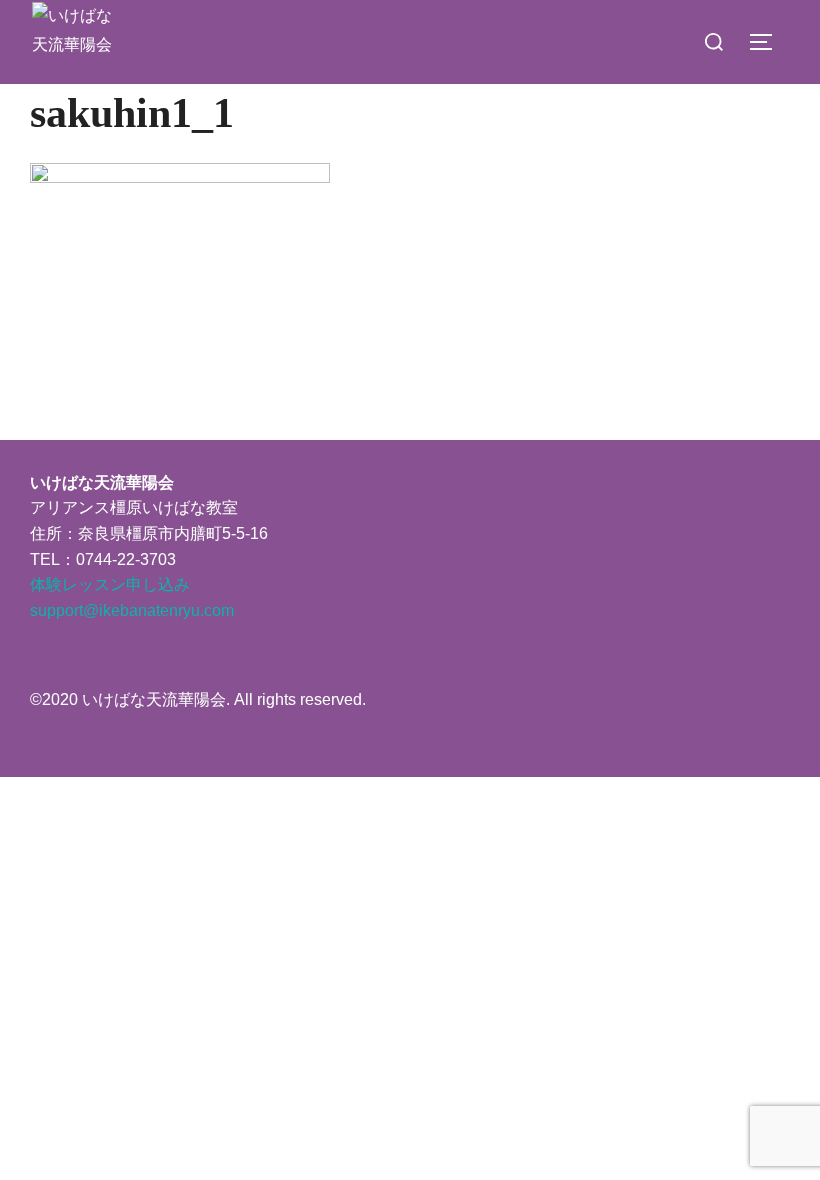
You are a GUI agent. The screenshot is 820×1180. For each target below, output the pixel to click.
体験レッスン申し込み (110, 584)
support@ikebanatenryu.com (132, 610)
